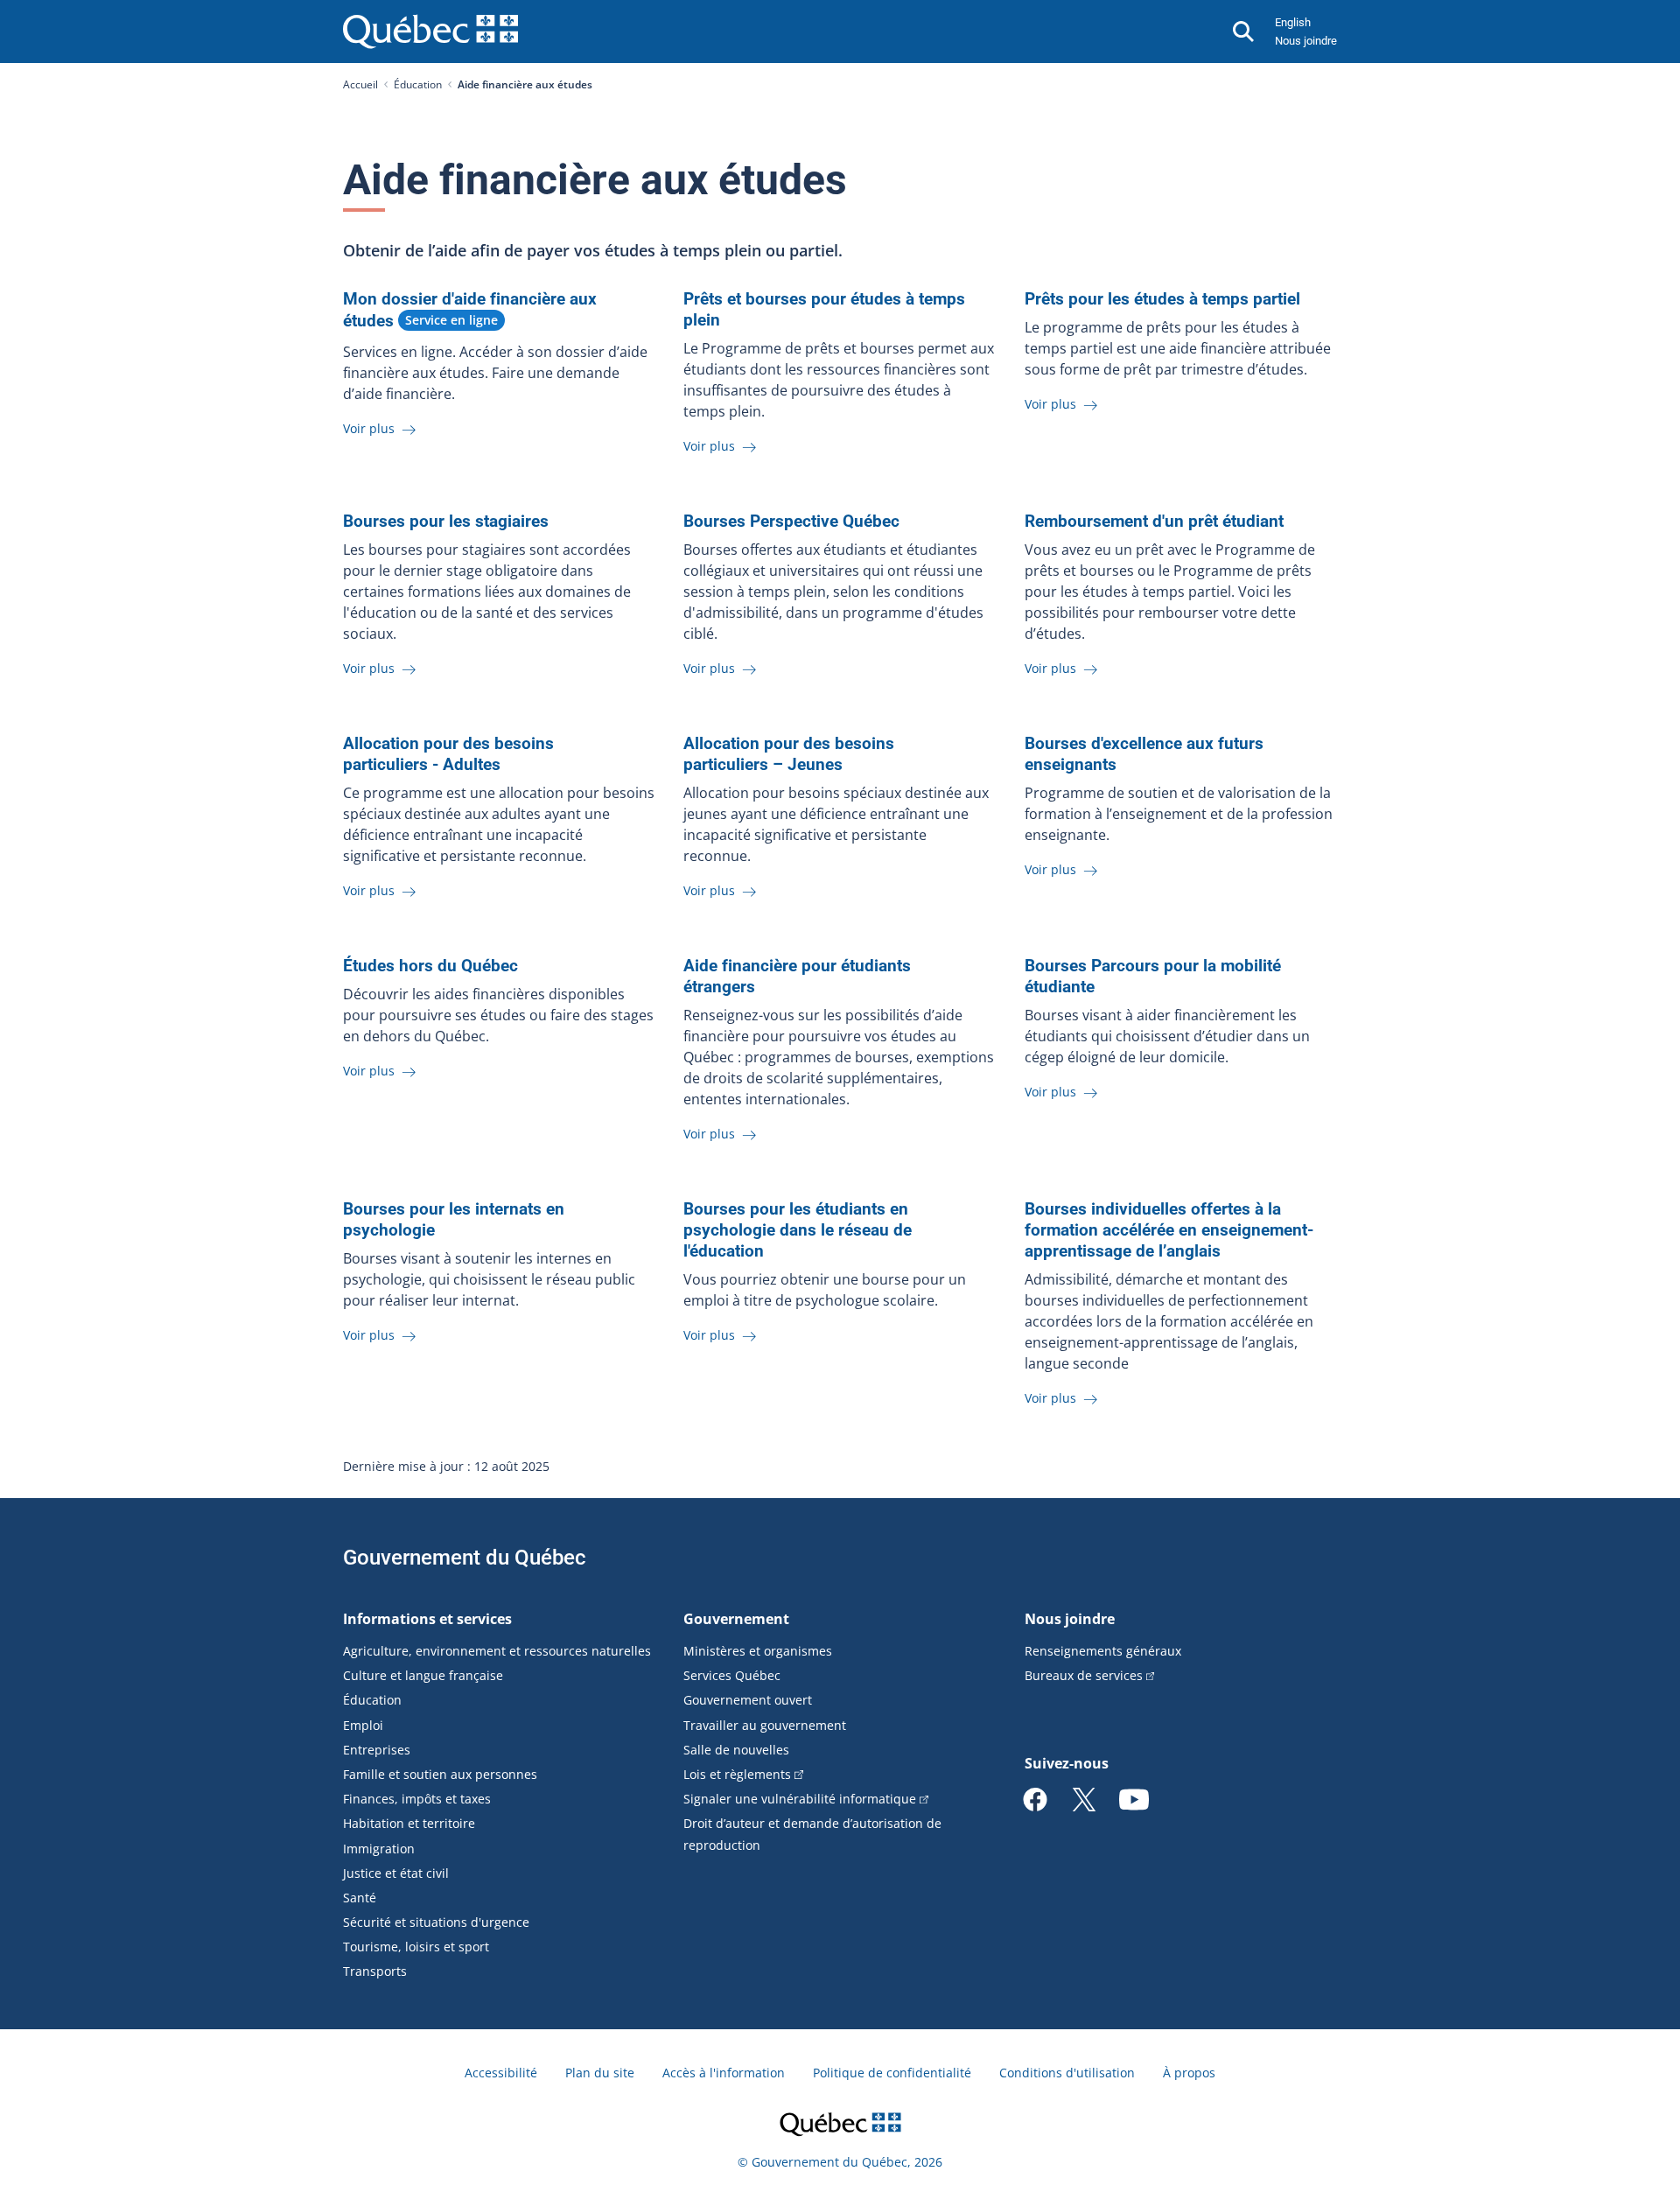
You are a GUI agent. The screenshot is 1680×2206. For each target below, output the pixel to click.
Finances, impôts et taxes (417, 1799)
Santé (360, 1898)
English (1293, 22)
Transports (375, 1971)
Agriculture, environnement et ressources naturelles (497, 1651)
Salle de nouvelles (736, 1750)
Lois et (737, 1774)
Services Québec (732, 1675)
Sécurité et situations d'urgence (436, 1922)
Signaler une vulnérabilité (800, 1799)
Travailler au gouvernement (765, 1725)
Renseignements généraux (1103, 1651)
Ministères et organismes (758, 1651)
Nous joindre (1306, 41)
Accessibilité (501, 2073)
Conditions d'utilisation (1067, 2073)
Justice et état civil (396, 1873)
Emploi (363, 1725)
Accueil (360, 84)
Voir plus (371, 428)
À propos (1189, 2073)
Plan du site (600, 2073)
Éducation (418, 84)
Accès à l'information (724, 2073)
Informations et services (427, 1619)
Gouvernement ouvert (748, 1700)
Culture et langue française (423, 1675)
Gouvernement (736, 1619)
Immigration (379, 1849)
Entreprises (377, 1750)
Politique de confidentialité (892, 2073)
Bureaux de (1084, 1675)
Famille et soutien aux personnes (440, 1774)
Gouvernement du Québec (465, 1558)
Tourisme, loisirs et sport (416, 1947)
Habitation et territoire (409, 1823)
